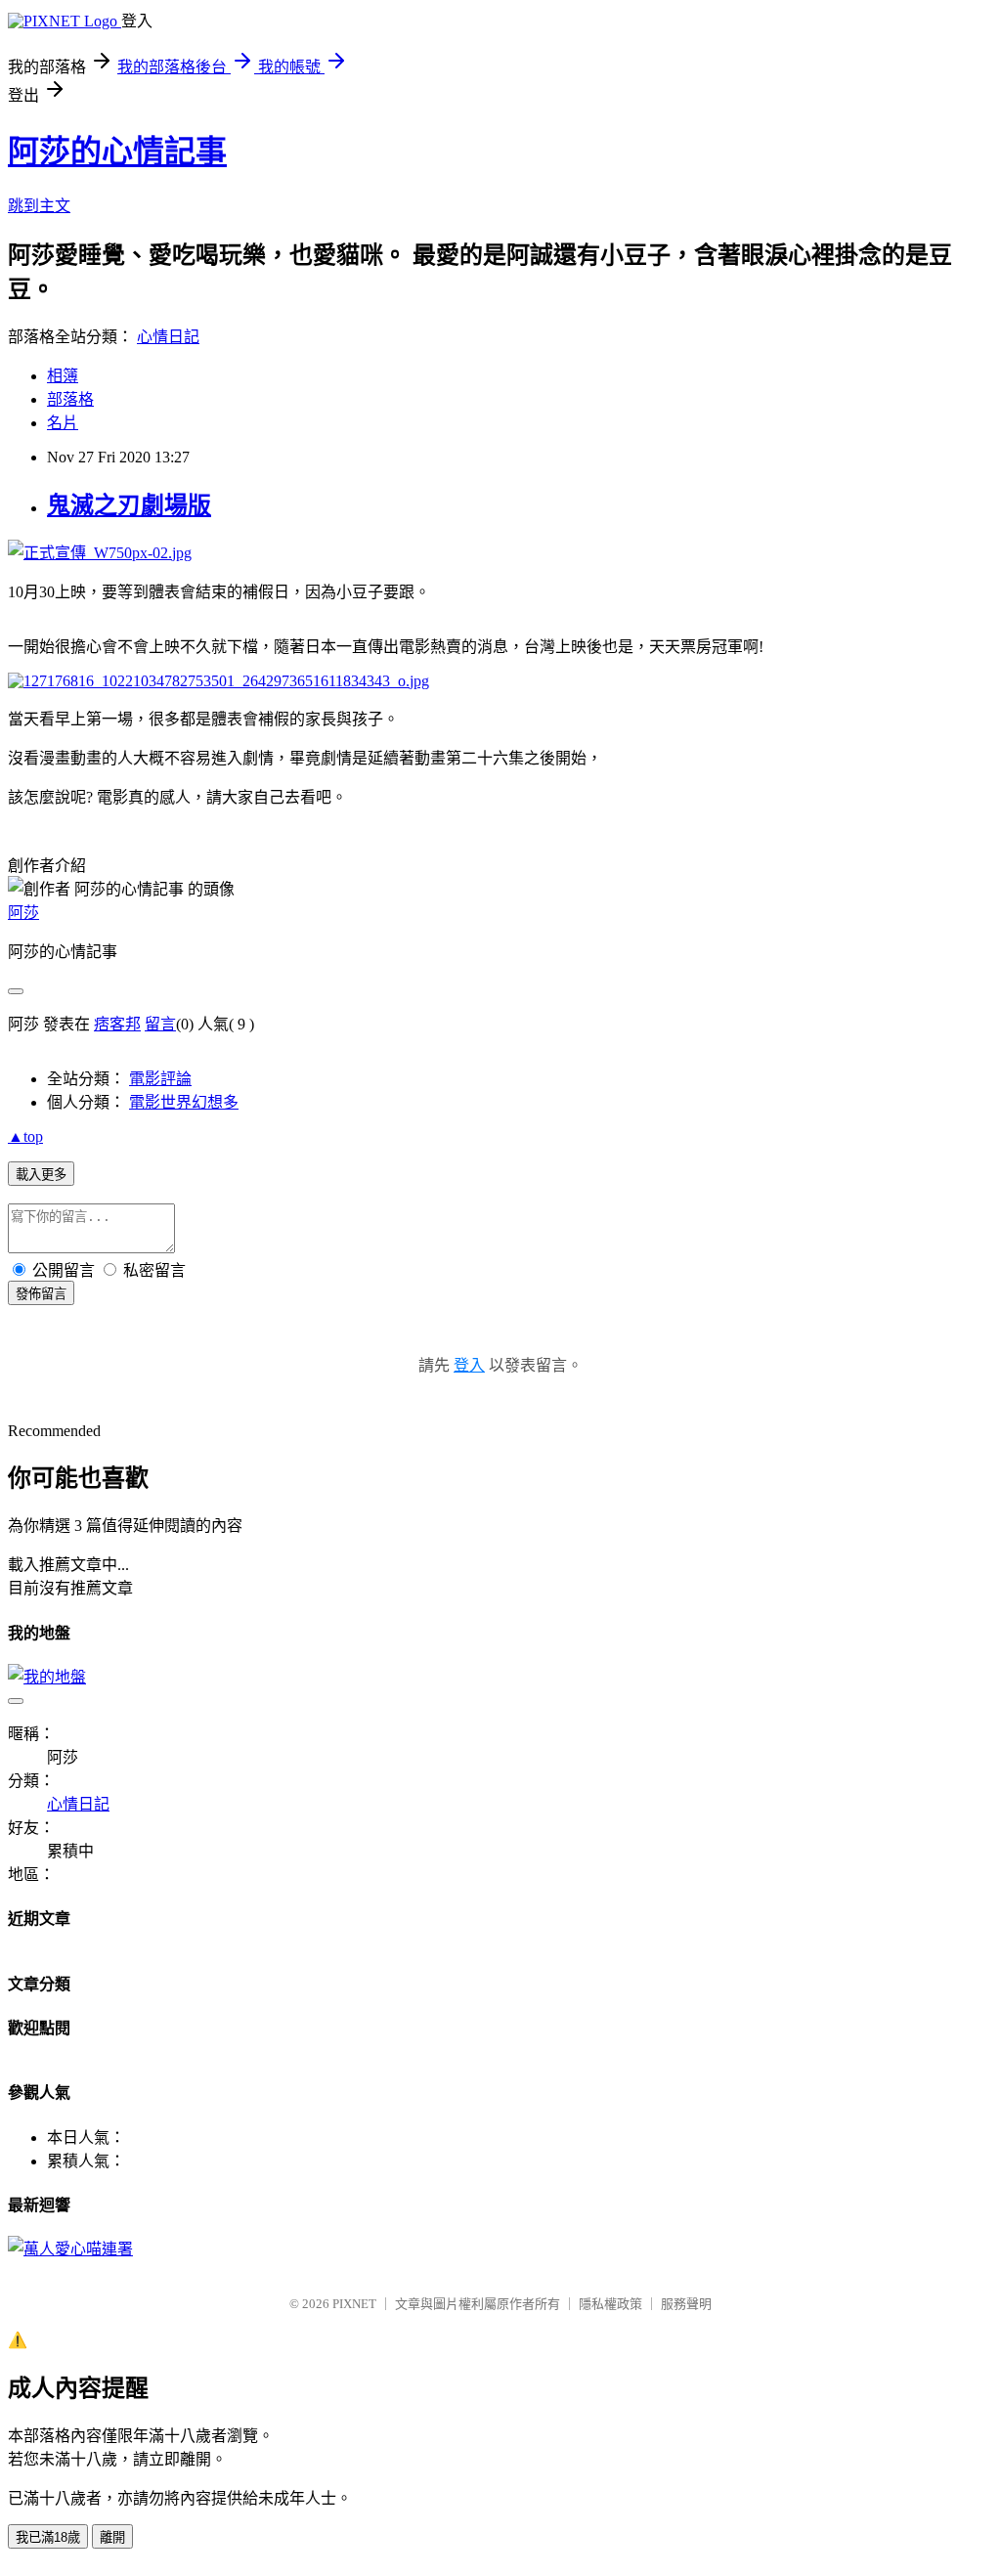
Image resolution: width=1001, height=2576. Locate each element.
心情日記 (168, 337)
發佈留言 (41, 1294)
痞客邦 (117, 1024)
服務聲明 (686, 2304)
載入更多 (41, 1175)
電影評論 (160, 1079)
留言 (160, 1024)
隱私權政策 (610, 2304)
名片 (63, 423)
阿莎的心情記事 (117, 152)
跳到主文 (39, 206)
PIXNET (354, 2304)
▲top (25, 1136)
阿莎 (23, 913)
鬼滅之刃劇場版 (129, 505)
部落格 (70, 399)
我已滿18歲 (48, 2537)
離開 (112, 2537)
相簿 (63, 376)
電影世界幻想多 (184, 1102)
